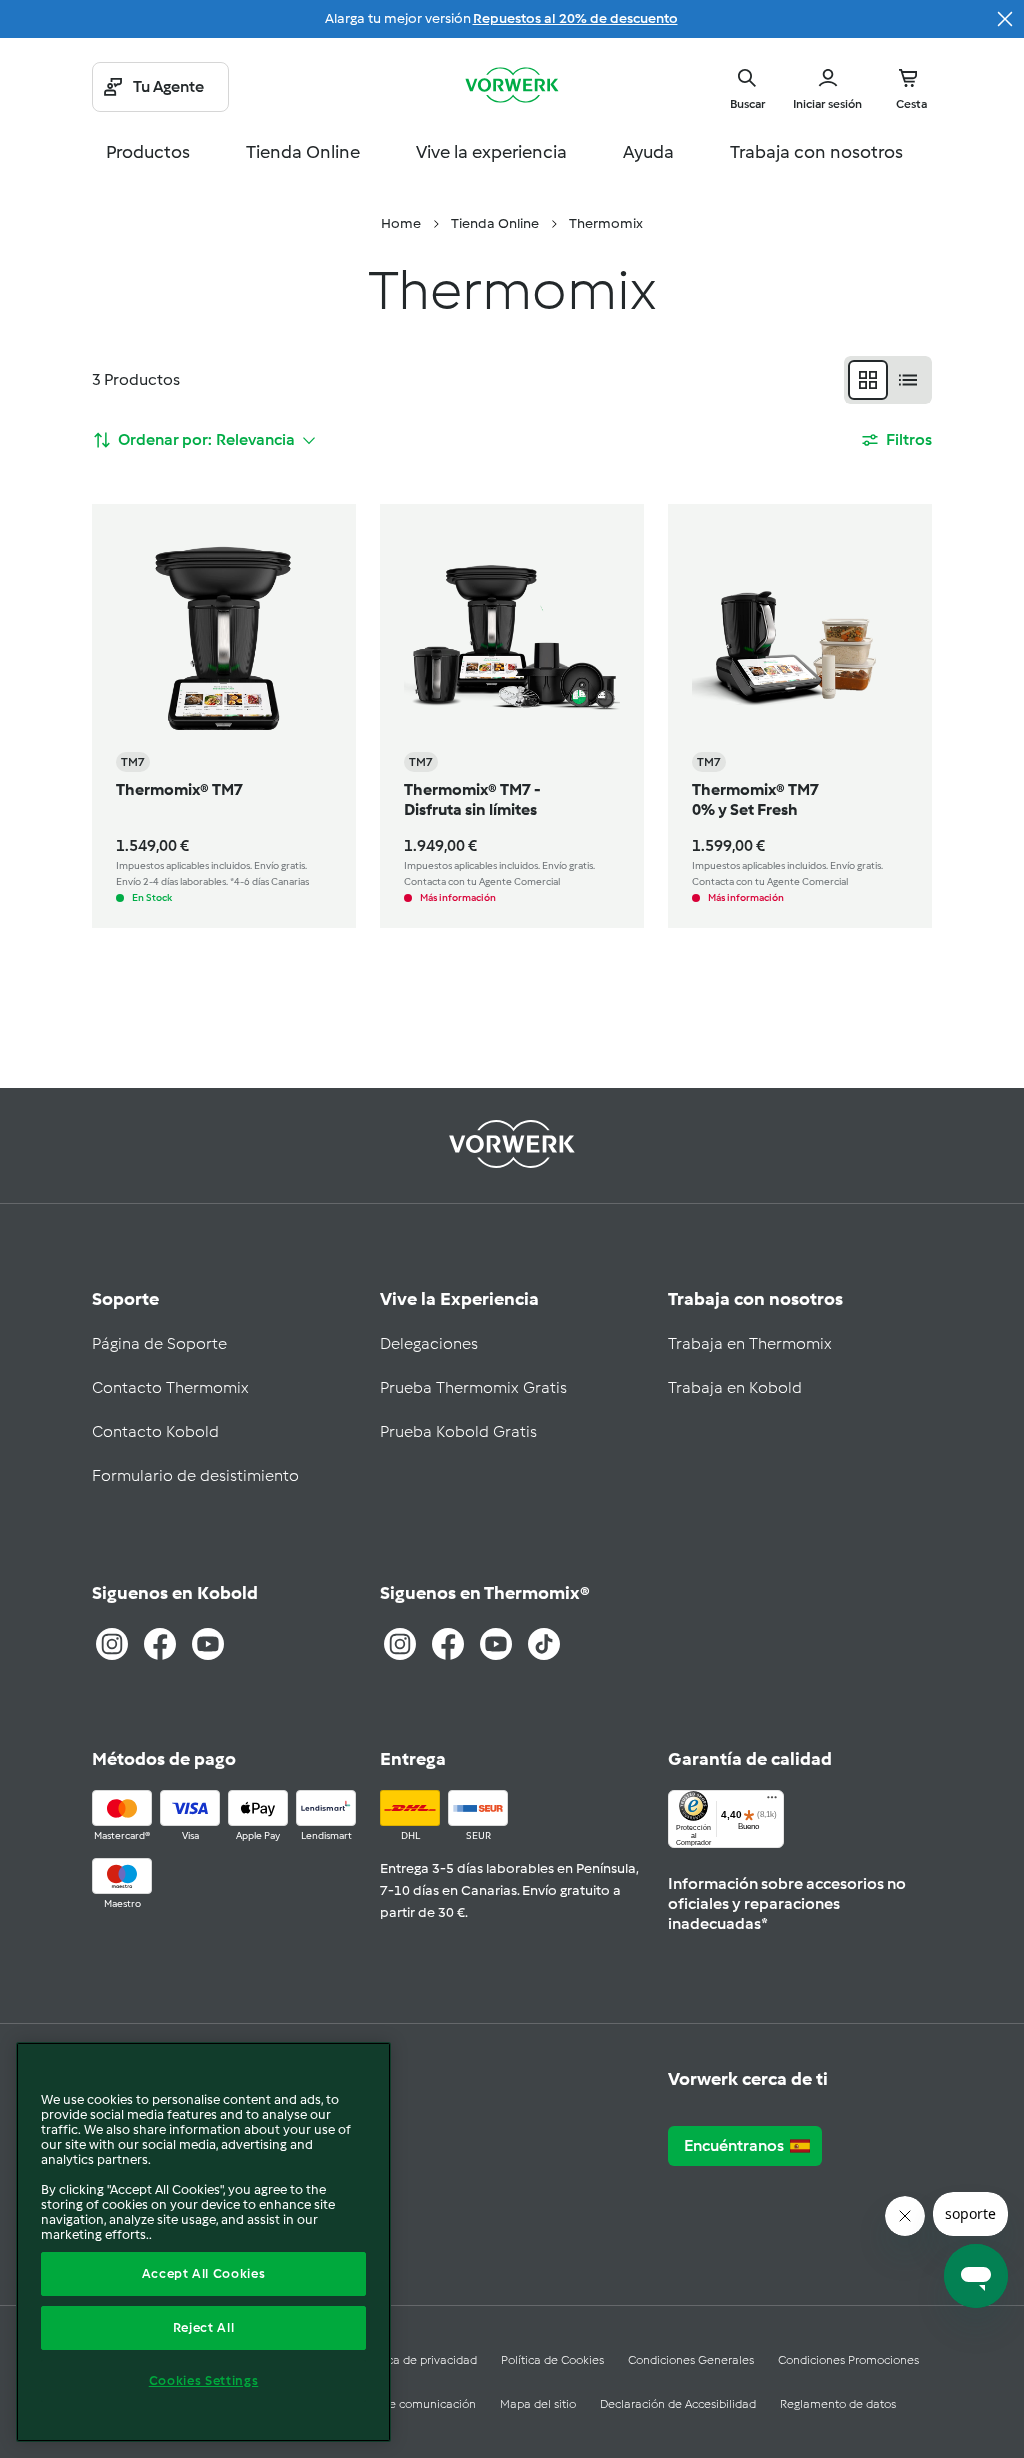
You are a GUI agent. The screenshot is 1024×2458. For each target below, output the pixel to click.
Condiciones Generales (691, 2360)
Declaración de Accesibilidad (678, 2404)
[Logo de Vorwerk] (512, 87)
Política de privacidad (418, 2360)
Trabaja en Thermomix (750, 1343)
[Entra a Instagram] (112, 1644)
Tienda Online (303, 152)
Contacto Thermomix (170, 1387)
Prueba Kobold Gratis (458, 1431)
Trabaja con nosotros (816, 152)
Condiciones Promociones (848, 2360)
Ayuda (648, 152)
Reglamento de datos (838, 2404)
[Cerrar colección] (1005, 19)
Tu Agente (168, 86)
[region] (203, 2242)
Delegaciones (429, 1343)
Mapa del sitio (538, 2404)
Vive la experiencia (491, 152)
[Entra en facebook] (448, 1644)
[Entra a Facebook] (160, 1644)
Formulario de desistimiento (195, 1475)
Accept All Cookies (204, 2273)
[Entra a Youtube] (208, 1644)
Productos (148, 152)
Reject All (204, 2327)
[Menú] (772, 1802)
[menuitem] (401, 224)
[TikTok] (544, 1644)
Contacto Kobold (155, 1431)
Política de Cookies (552, 2360)
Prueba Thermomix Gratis (473, 1387)
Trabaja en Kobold (735, 1387)
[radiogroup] (888, 380)
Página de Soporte (159, 1343)
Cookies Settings (204, 2380)
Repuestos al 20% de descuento (575, 18)
